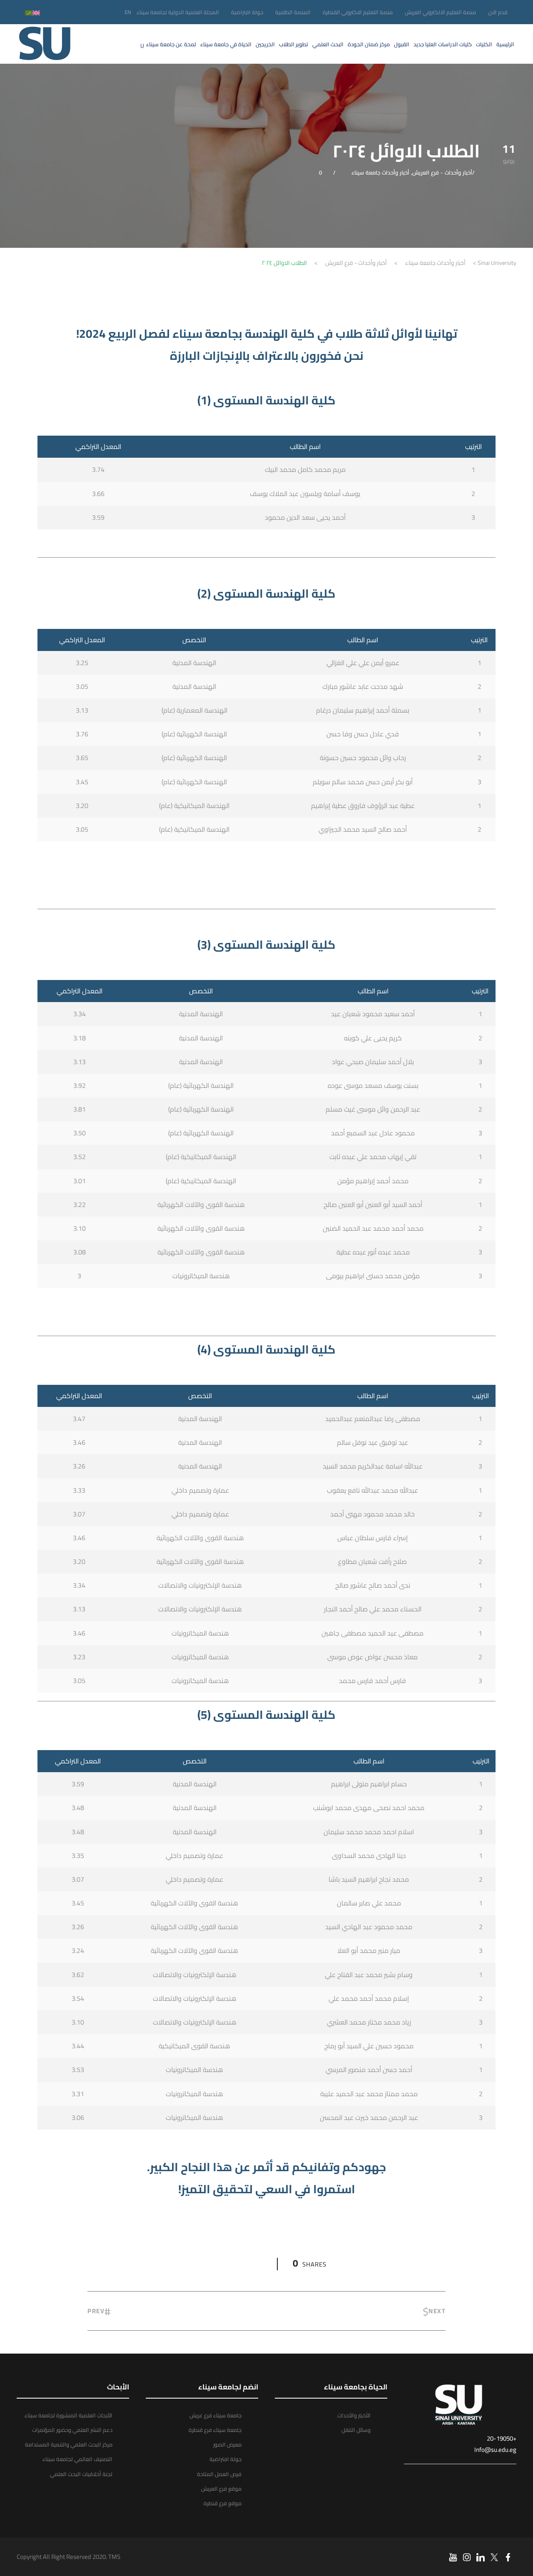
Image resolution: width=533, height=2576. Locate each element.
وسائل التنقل (356, 2430)
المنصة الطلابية (293, 12)
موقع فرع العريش (221, 2489)
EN (128, 12)
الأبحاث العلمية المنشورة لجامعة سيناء (68, 2415)
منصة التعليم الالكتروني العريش (440, 12)
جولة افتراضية (247, 12)
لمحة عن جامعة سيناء (171, 44)
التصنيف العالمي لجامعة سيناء (77, 2459)
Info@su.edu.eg (495, 2450)
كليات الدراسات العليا (443, 44)
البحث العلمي (328, 44)
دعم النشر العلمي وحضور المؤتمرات (72, 2430)
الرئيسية (505, 44)
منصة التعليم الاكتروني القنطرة (358, 12)
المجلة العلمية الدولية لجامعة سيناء (178, 12)
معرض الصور (227, 2444)
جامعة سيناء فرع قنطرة (215, 2430)
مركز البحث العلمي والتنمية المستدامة (69, 2444)
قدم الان (498, 12)
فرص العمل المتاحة (219, 2474)
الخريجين (265, 44)
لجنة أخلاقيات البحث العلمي (81, 2474)
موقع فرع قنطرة (223, 2503)
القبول (402, 44)
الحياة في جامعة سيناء (226, 44)
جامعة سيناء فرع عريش (215, 2415)
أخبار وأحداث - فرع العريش (442, 172)
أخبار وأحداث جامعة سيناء (380, 172)
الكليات (484, 44)
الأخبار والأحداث (354, 2415)
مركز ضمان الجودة (369, 44)
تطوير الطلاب (294, 44)
